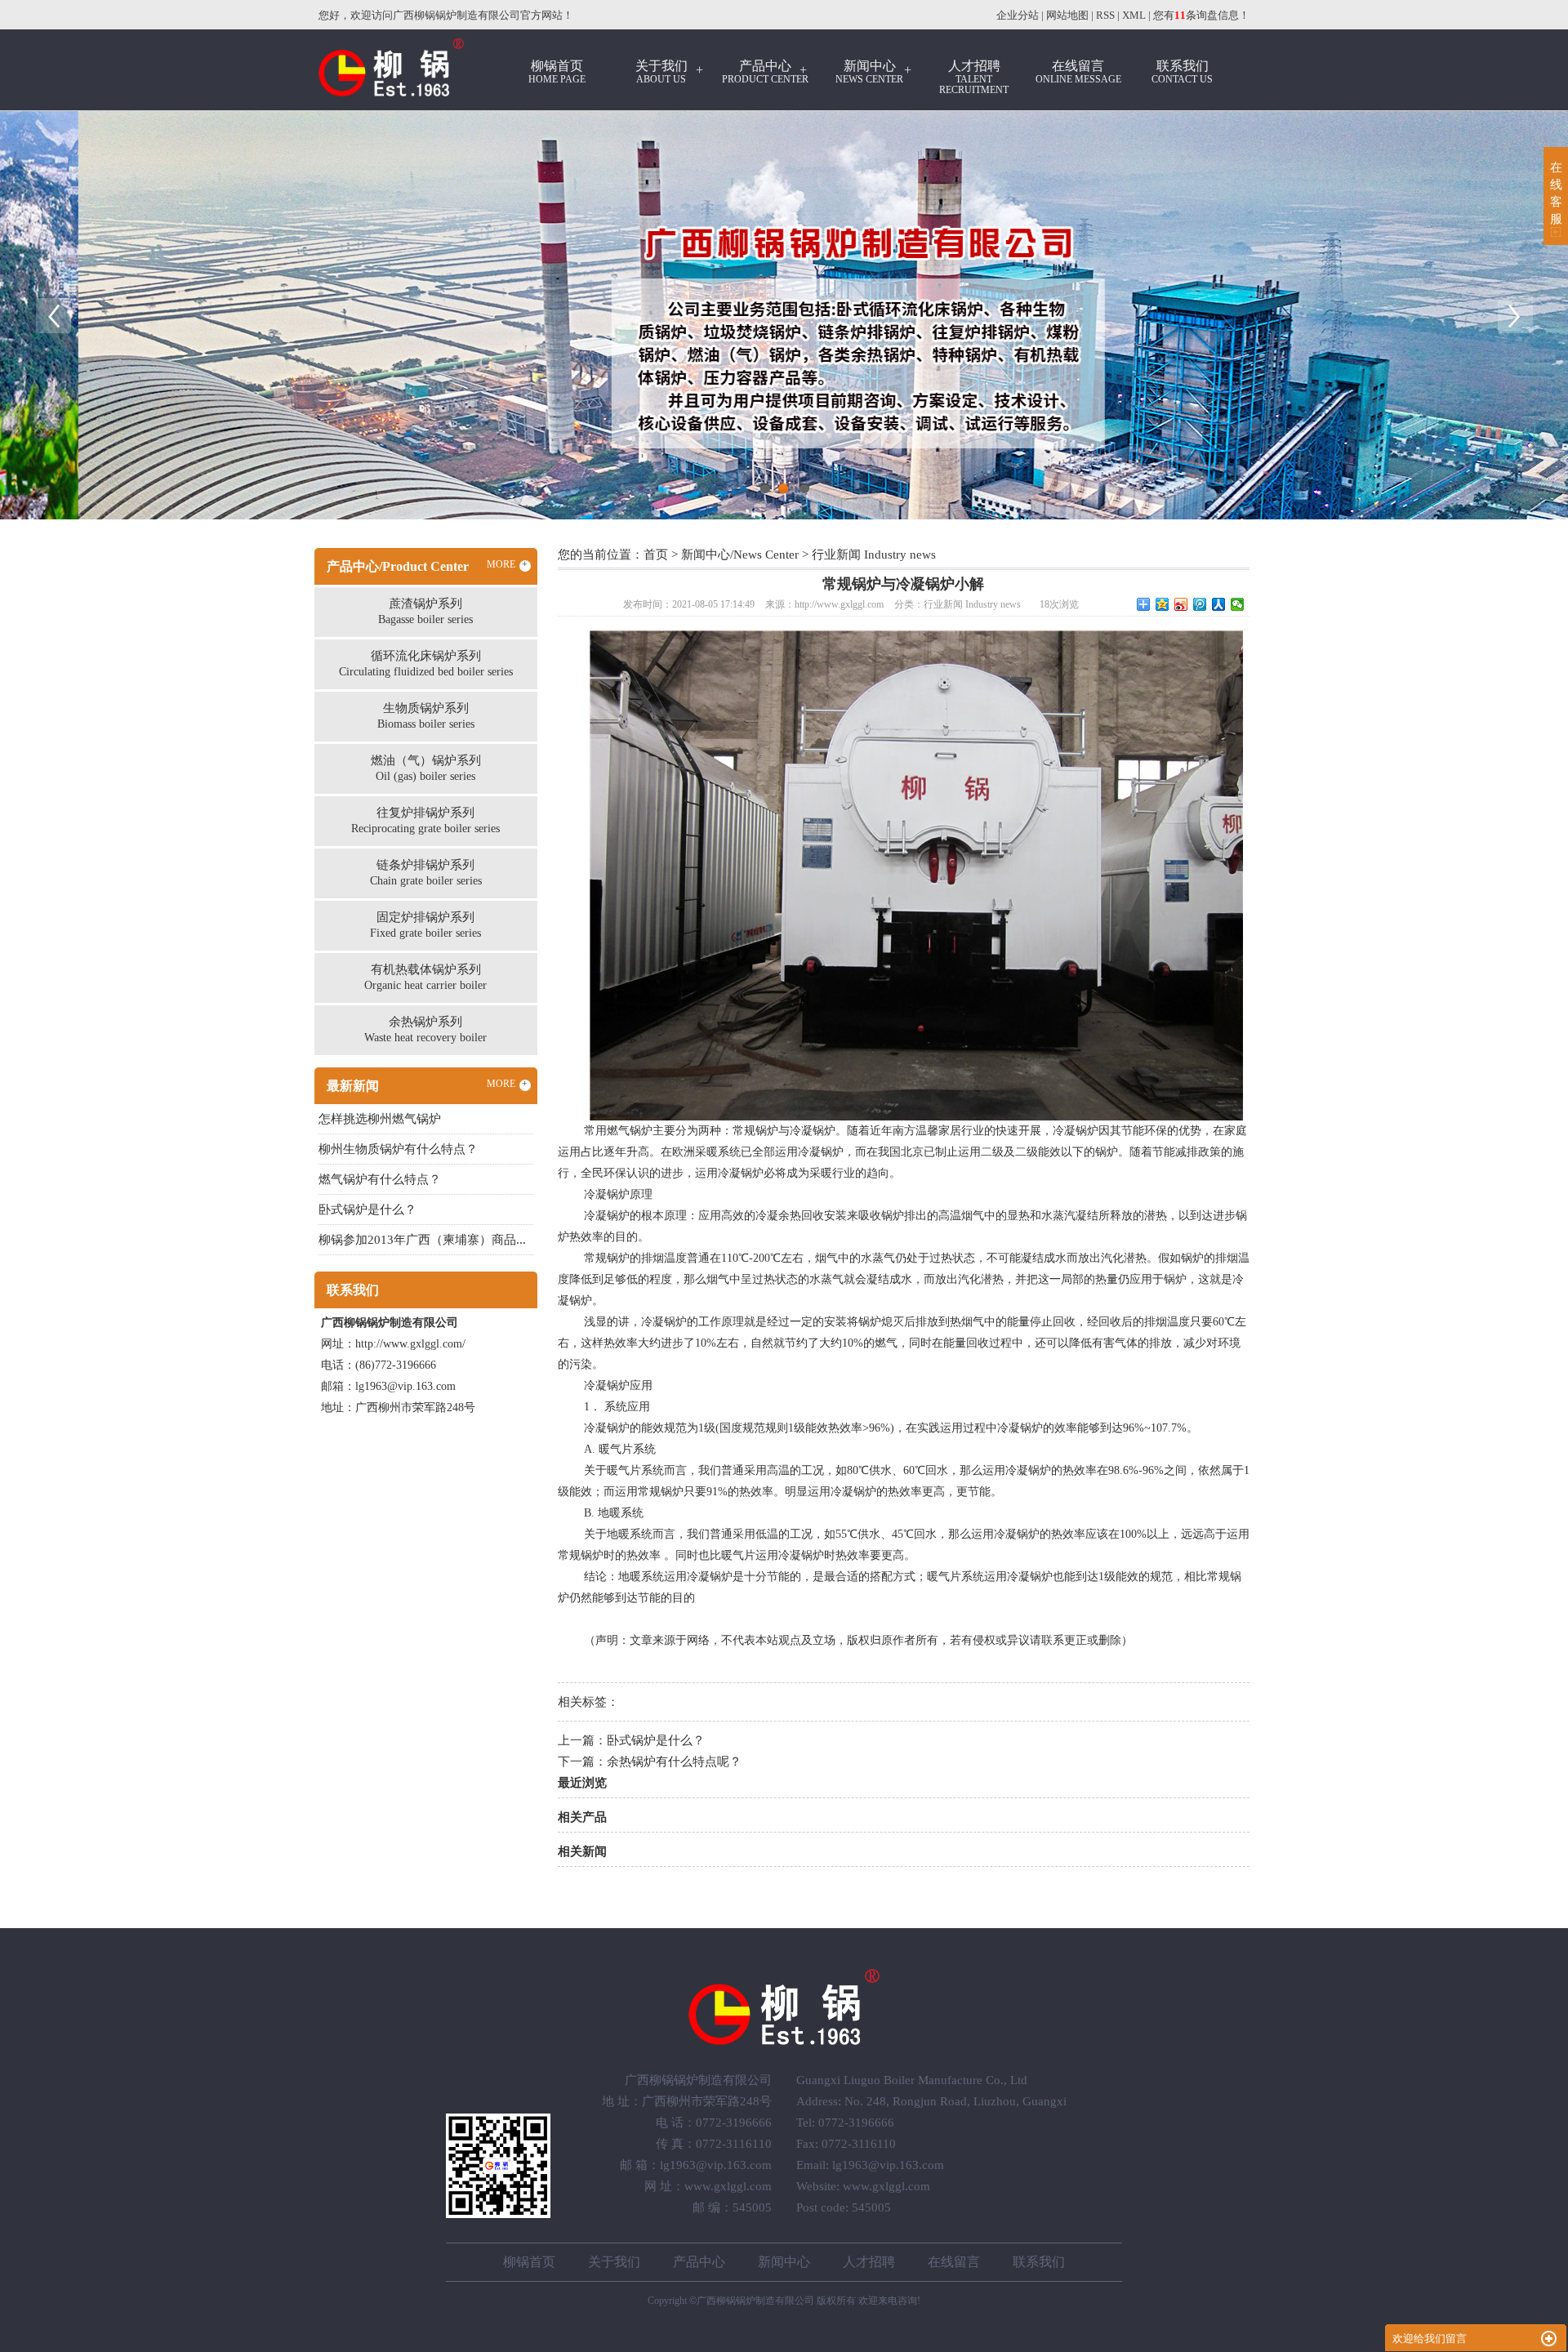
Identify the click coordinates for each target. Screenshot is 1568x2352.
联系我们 (1182, 72)
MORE (508, 564)
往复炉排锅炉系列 (425, 820)
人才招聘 (974, 77)
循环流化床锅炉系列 (426, 664)
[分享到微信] (1238, 604)
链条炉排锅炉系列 (426, 873)
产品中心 (765, 72)
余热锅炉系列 (425, 1029)
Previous (53, 315)
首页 (656, 555)
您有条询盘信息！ (1201, 15)
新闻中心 (869, 72)
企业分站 (1018, 15)
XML (1134, 15)
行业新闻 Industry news (874, 555)
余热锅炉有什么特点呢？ (674, 1762)
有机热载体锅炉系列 (425, 977)
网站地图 (1067, 15)
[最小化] (1549, 2339)
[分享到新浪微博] (1181, 604)
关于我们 (661, 72)
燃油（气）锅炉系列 (426, 768)
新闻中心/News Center (740, 555)
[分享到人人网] (1219, 604)
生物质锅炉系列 (426, 716)
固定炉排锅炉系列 (425, 925)
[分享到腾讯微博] (1200, 604)
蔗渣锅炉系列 (425, 611)
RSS (1105, 15)
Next (1515, 315)
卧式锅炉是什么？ (656, 1740)
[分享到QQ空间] (1163, 604)
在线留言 (1078, 72)
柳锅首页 (557, 72)
